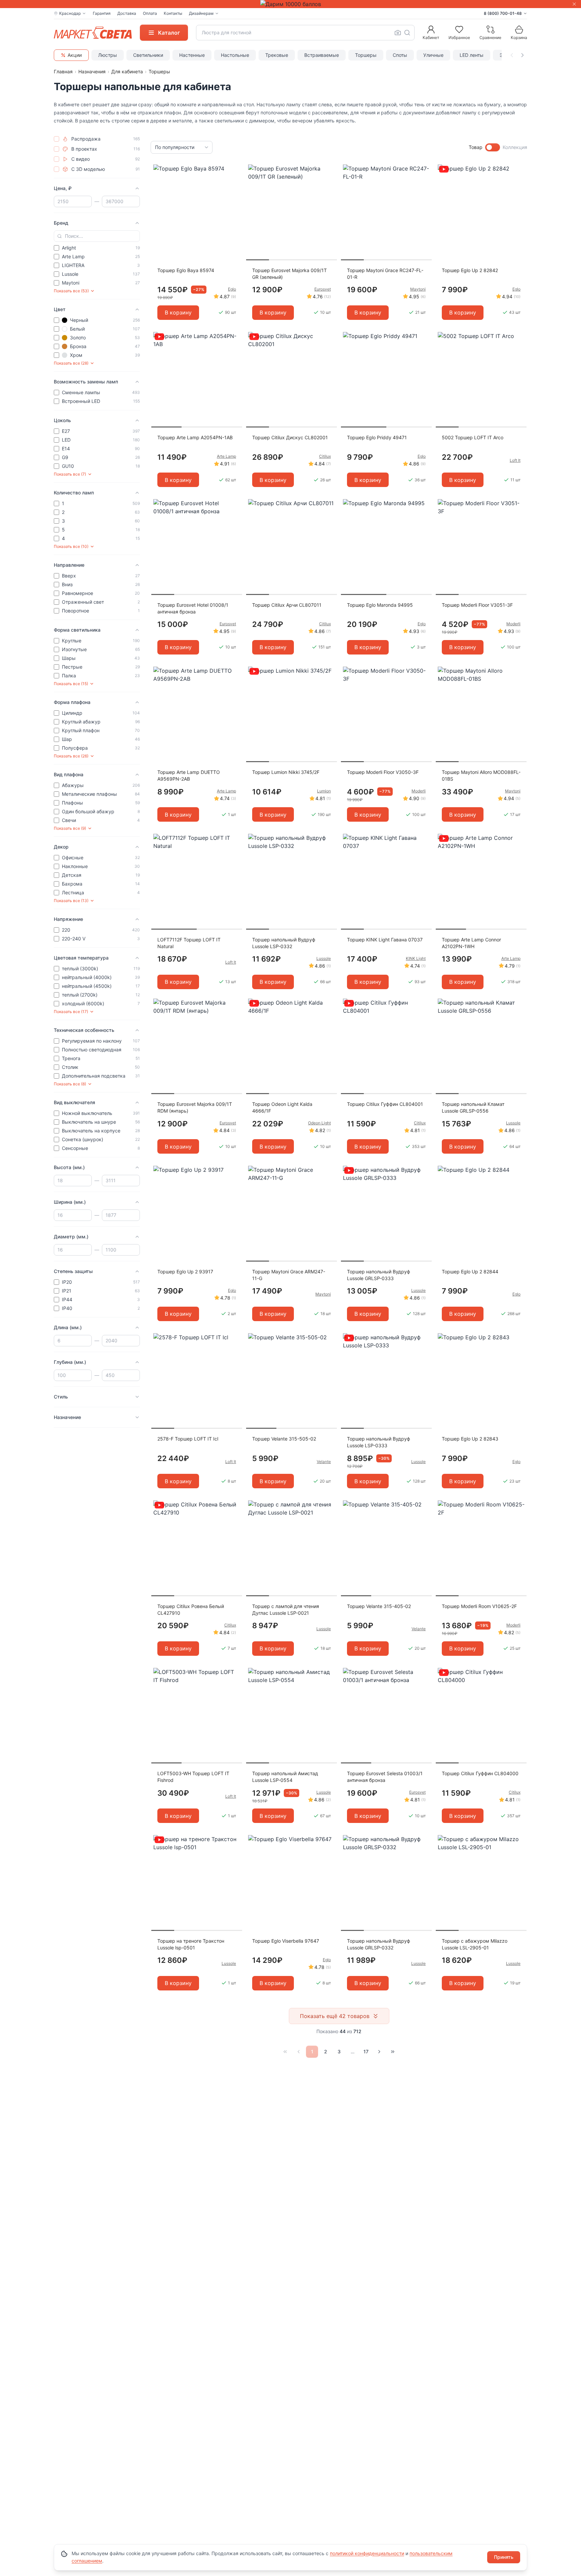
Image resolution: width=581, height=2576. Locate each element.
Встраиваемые (322, 55)
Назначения (92, 71)
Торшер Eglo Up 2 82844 (470, 1272)
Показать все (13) (71, 901)
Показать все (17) (71, 1012)
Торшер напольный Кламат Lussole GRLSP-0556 (473, 1107)
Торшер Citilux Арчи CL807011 (287, 605)
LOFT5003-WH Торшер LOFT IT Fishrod (193, 1777)
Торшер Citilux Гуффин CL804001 (385, 1104)
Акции (75, 55)
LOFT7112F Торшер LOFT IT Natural (189, 943)
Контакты (173, 13)
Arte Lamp (226, 456)
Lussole (324, 958)
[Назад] (299, 2052)
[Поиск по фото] (398, 33)
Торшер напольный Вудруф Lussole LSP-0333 (379, 1442)
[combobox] (305, 33)
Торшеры (366, 55)
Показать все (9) (70, 828)
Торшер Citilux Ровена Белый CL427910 (191, 1610)
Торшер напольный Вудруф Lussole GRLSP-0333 (379, 1275)
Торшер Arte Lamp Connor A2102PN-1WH (471, 943)
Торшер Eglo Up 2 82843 (470, 1439)
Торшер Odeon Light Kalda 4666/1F (282, 1107)
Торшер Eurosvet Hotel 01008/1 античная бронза (193, 608)
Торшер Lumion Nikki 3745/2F (286, 772)
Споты (400, 55)
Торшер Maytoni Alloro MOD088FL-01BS (481, 775)
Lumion (324, 791)
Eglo (232, 289)
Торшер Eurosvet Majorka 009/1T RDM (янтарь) (195, 1107)
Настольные (235, 55)
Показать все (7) (70, 474)
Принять (504, 2557)
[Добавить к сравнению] (235, 183)
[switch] (493, 147)
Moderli (513, 624)
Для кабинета (127, 71)
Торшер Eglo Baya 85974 (186, 270)
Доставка (127, 13)
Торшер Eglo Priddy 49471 (377, 437)
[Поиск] (407, 33)
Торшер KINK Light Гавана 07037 (385, 940)
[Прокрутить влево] (512, 55)
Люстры (108, 55)
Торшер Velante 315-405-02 (379, 1606)
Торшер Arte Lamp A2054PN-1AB (195, 437)
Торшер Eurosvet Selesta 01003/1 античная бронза (385, 1777)
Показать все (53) (71, 291)
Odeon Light (319, 1123)
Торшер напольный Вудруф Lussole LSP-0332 (284, 943)
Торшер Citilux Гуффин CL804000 (480, 1773)
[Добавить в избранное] (235, 170)
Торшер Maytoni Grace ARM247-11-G (289, 1275)
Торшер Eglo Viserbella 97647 (286, 1941)
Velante (324, 1462)
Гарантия (102, 13)
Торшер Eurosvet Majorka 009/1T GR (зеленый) (289, 274)
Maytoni (418, 289)
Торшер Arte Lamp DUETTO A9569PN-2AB (189, 775)
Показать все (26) (71, 756)
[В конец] (393, 2052)
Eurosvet (323, 289)
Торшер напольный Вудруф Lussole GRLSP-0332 (379, 1944)
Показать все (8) (70, 1084)
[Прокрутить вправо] (522, 55)
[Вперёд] (379, 2052)
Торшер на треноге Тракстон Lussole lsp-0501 (191, 1944)
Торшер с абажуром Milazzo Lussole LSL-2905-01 (475, 1944)
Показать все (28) (71, 363)
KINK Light (416, 958)
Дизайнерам (201, 13)
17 (366, 2051)
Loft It (515, 460)
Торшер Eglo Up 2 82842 (470, 270)
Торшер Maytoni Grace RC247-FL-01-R (385, 274)
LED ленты (472, 55)
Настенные (192, 55)
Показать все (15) (71, 684)
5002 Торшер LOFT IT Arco (473, 437)
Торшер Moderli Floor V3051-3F (477, 605)
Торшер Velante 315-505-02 (284, 1439)
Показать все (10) (71, 546)
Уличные (433, 55)
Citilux (325, 456)
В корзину (178, 312)
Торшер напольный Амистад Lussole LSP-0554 (285, 1777)
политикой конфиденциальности (367, 2553)
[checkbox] (56, 139)
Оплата (150, 13)
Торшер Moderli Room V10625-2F (479, 1606)
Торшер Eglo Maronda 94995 (380, 605)
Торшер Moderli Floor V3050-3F (383, 772)
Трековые (277, 55)
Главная (63, 71)
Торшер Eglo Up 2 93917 (185, 1272)
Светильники (148, 55)
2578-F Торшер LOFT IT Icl (188, 1439)
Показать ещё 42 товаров (335, 2016)
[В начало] (285, 2052)
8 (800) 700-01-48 (503, 13)
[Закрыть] (574, 4)
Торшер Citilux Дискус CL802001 (290, 437)
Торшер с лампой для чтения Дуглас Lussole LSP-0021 (286, 1610)
